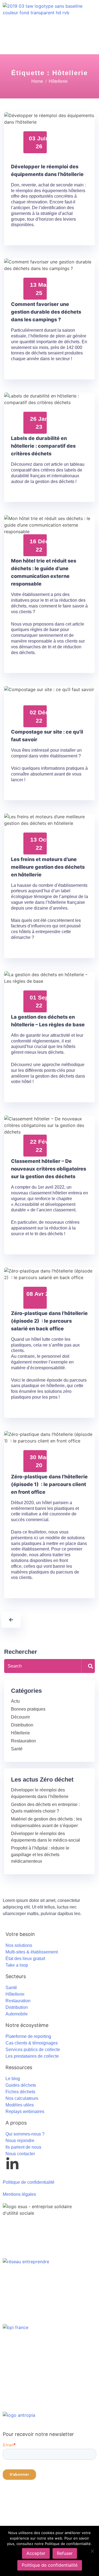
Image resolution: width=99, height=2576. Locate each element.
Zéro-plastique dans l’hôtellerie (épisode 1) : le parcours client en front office (49, 1484)
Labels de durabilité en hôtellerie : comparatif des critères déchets (43, 446)
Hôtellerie (20, 1733)
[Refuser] (92, 2551)
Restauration (24, 1741)
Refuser (65, 2553)
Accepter (36, 2553)
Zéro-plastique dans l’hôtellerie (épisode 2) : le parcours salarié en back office (49, 1321)
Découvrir (20, 1717)
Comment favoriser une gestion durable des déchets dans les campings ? (46, 312)
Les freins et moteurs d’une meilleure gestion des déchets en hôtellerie (48, 867)
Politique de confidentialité (50, 2565)
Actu (15, 1701)
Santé (17, 1749)
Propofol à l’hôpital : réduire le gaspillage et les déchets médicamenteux (40, 1855)
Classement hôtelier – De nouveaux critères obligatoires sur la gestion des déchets (49, 1169)
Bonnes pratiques (28, 1709)
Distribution (22, 1725)
